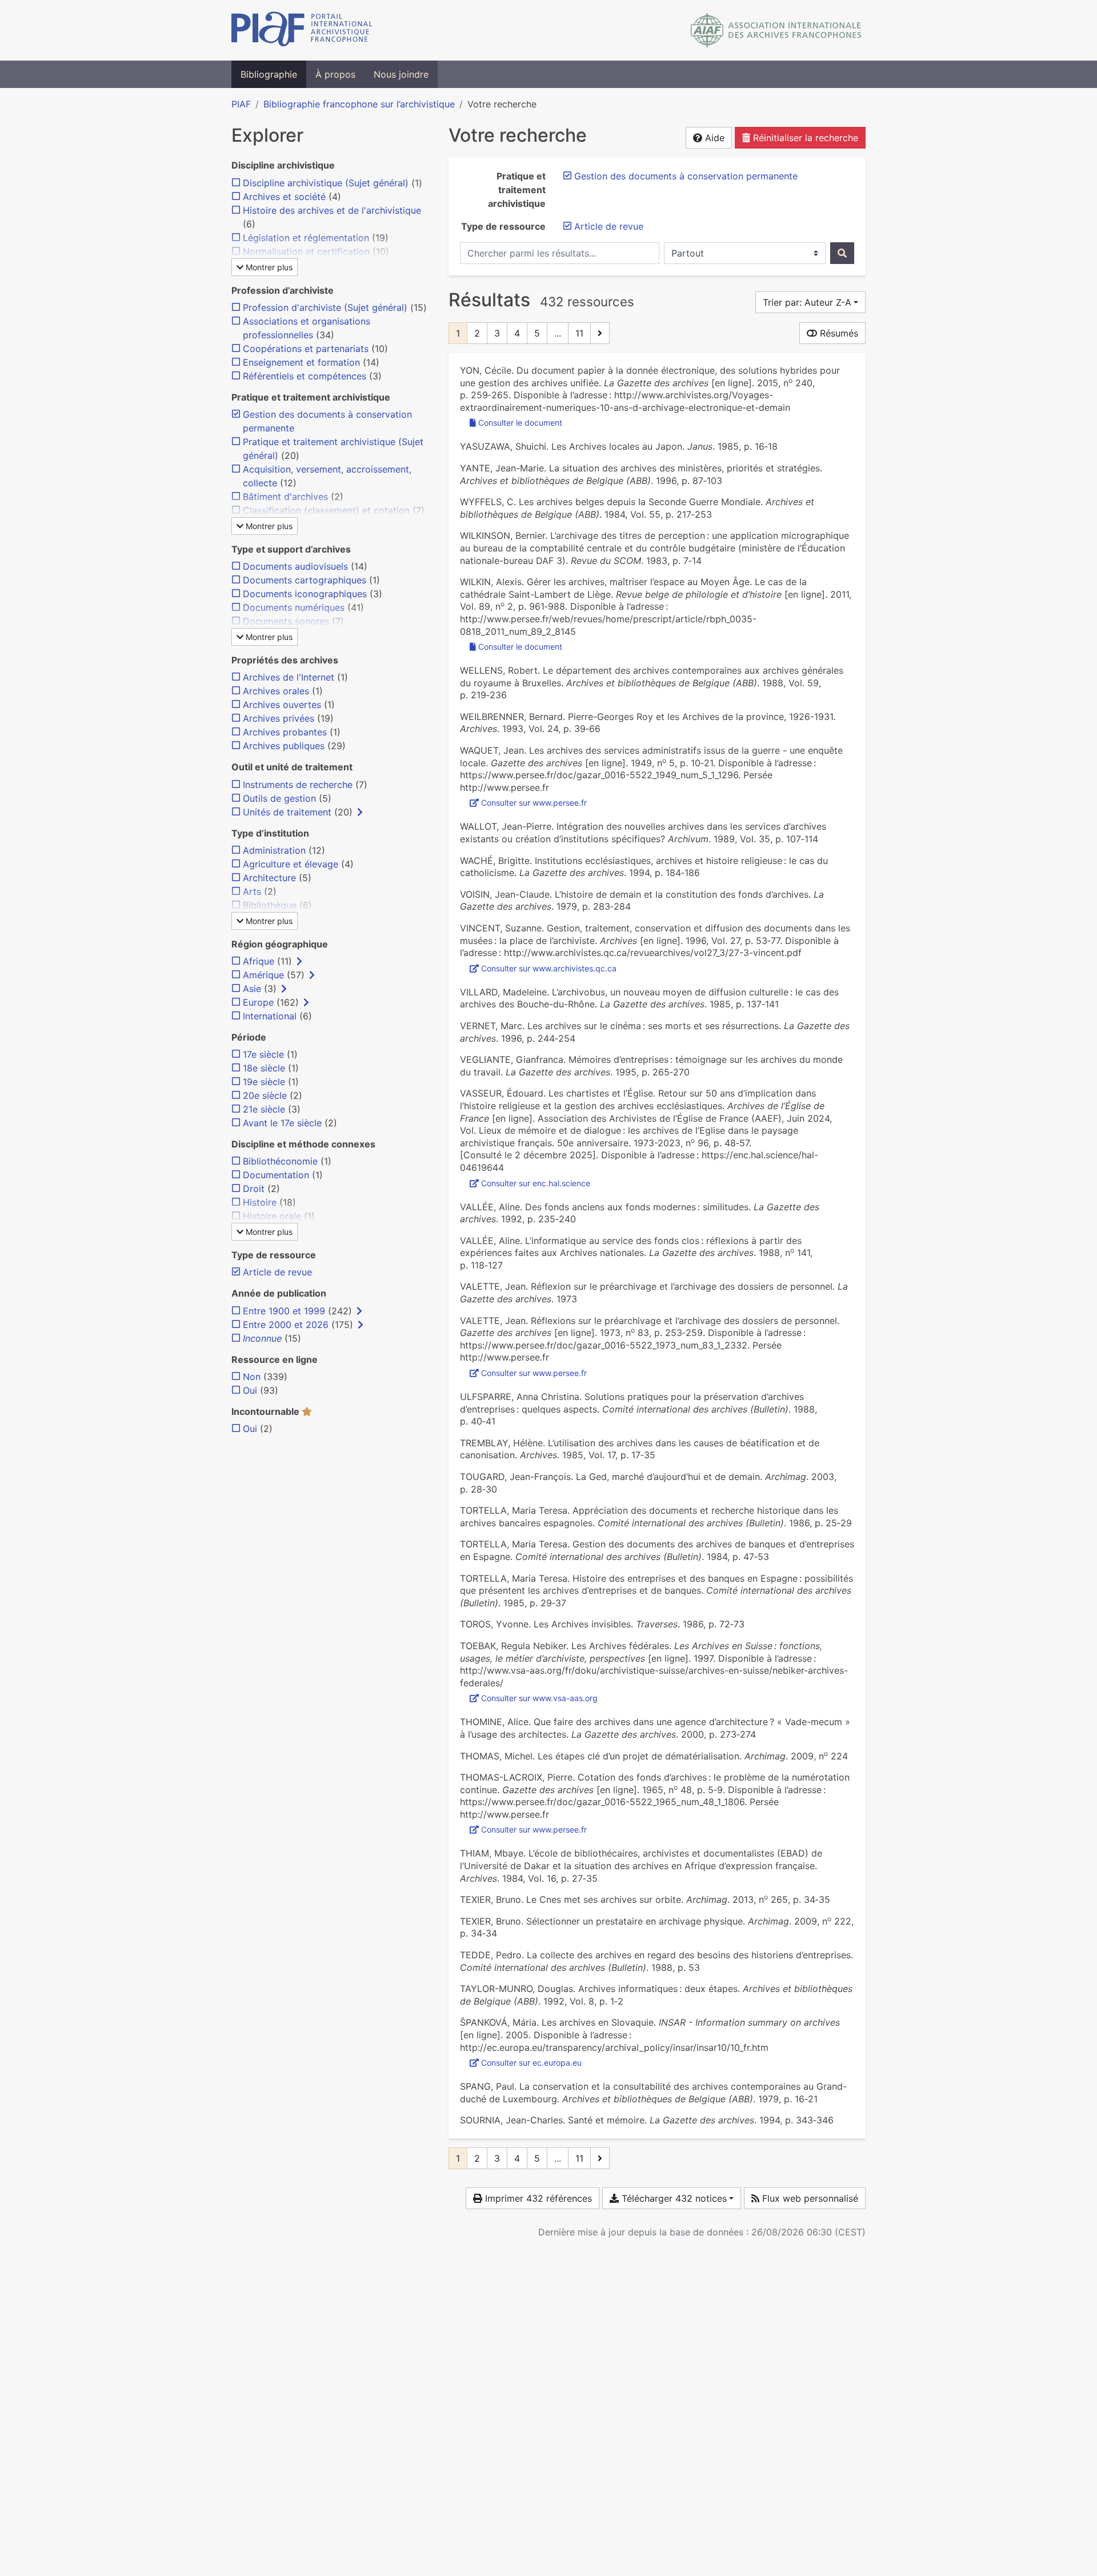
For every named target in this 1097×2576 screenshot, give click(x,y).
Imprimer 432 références (537, 2198)
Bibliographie (269, 74)
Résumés (838, 333)
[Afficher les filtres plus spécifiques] (360, 812)
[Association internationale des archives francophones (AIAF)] (776, 30)
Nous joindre (401, 74)
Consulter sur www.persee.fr (534, 803)
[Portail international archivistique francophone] (302, 30)
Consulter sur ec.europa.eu (531, 2063)
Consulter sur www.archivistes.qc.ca (549, 968)
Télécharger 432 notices (673, 2198)
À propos (335, 74)
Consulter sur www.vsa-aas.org (539, 1698)
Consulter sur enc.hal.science (536, 1183)
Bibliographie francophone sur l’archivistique (359, 104)
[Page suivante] (600, 333)
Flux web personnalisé (809, 2198)
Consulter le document (520, 423)
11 (579, 333)
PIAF (241, 104)
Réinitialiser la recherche (804, 138)
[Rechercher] (842, 253)
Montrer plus (268, 267)
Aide (713, 138)
